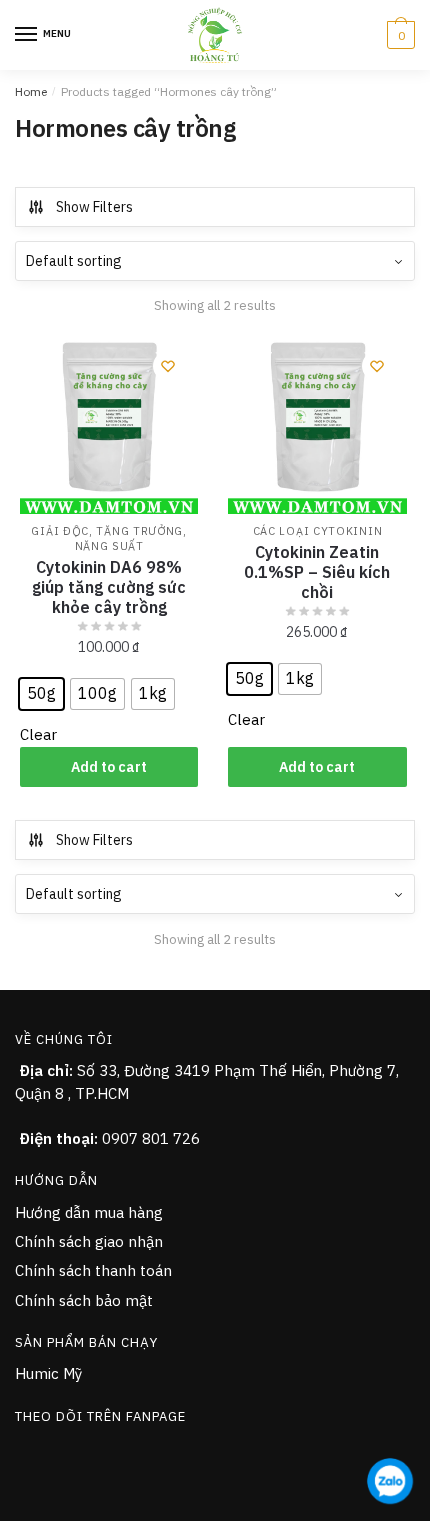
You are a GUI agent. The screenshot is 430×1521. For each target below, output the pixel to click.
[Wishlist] (168, 366)
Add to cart (109, 767)
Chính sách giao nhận (89, 1241)
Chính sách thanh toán (93, 1270)
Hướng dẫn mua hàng (89, 1212)
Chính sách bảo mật (84, 1300)
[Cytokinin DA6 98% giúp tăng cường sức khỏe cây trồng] (109, 425)
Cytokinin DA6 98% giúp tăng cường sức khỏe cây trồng (109, 587)
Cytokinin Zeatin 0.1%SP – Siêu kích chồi (317, 572)
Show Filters (94, 207)
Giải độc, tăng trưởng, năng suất (108, 538)
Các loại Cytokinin (318, 531)
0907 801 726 (151, 1138)
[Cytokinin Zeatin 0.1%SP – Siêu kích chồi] (317, 425)
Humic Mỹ (48, 1373)
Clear (38, 734)
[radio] (41, 694)
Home (31, 91)
